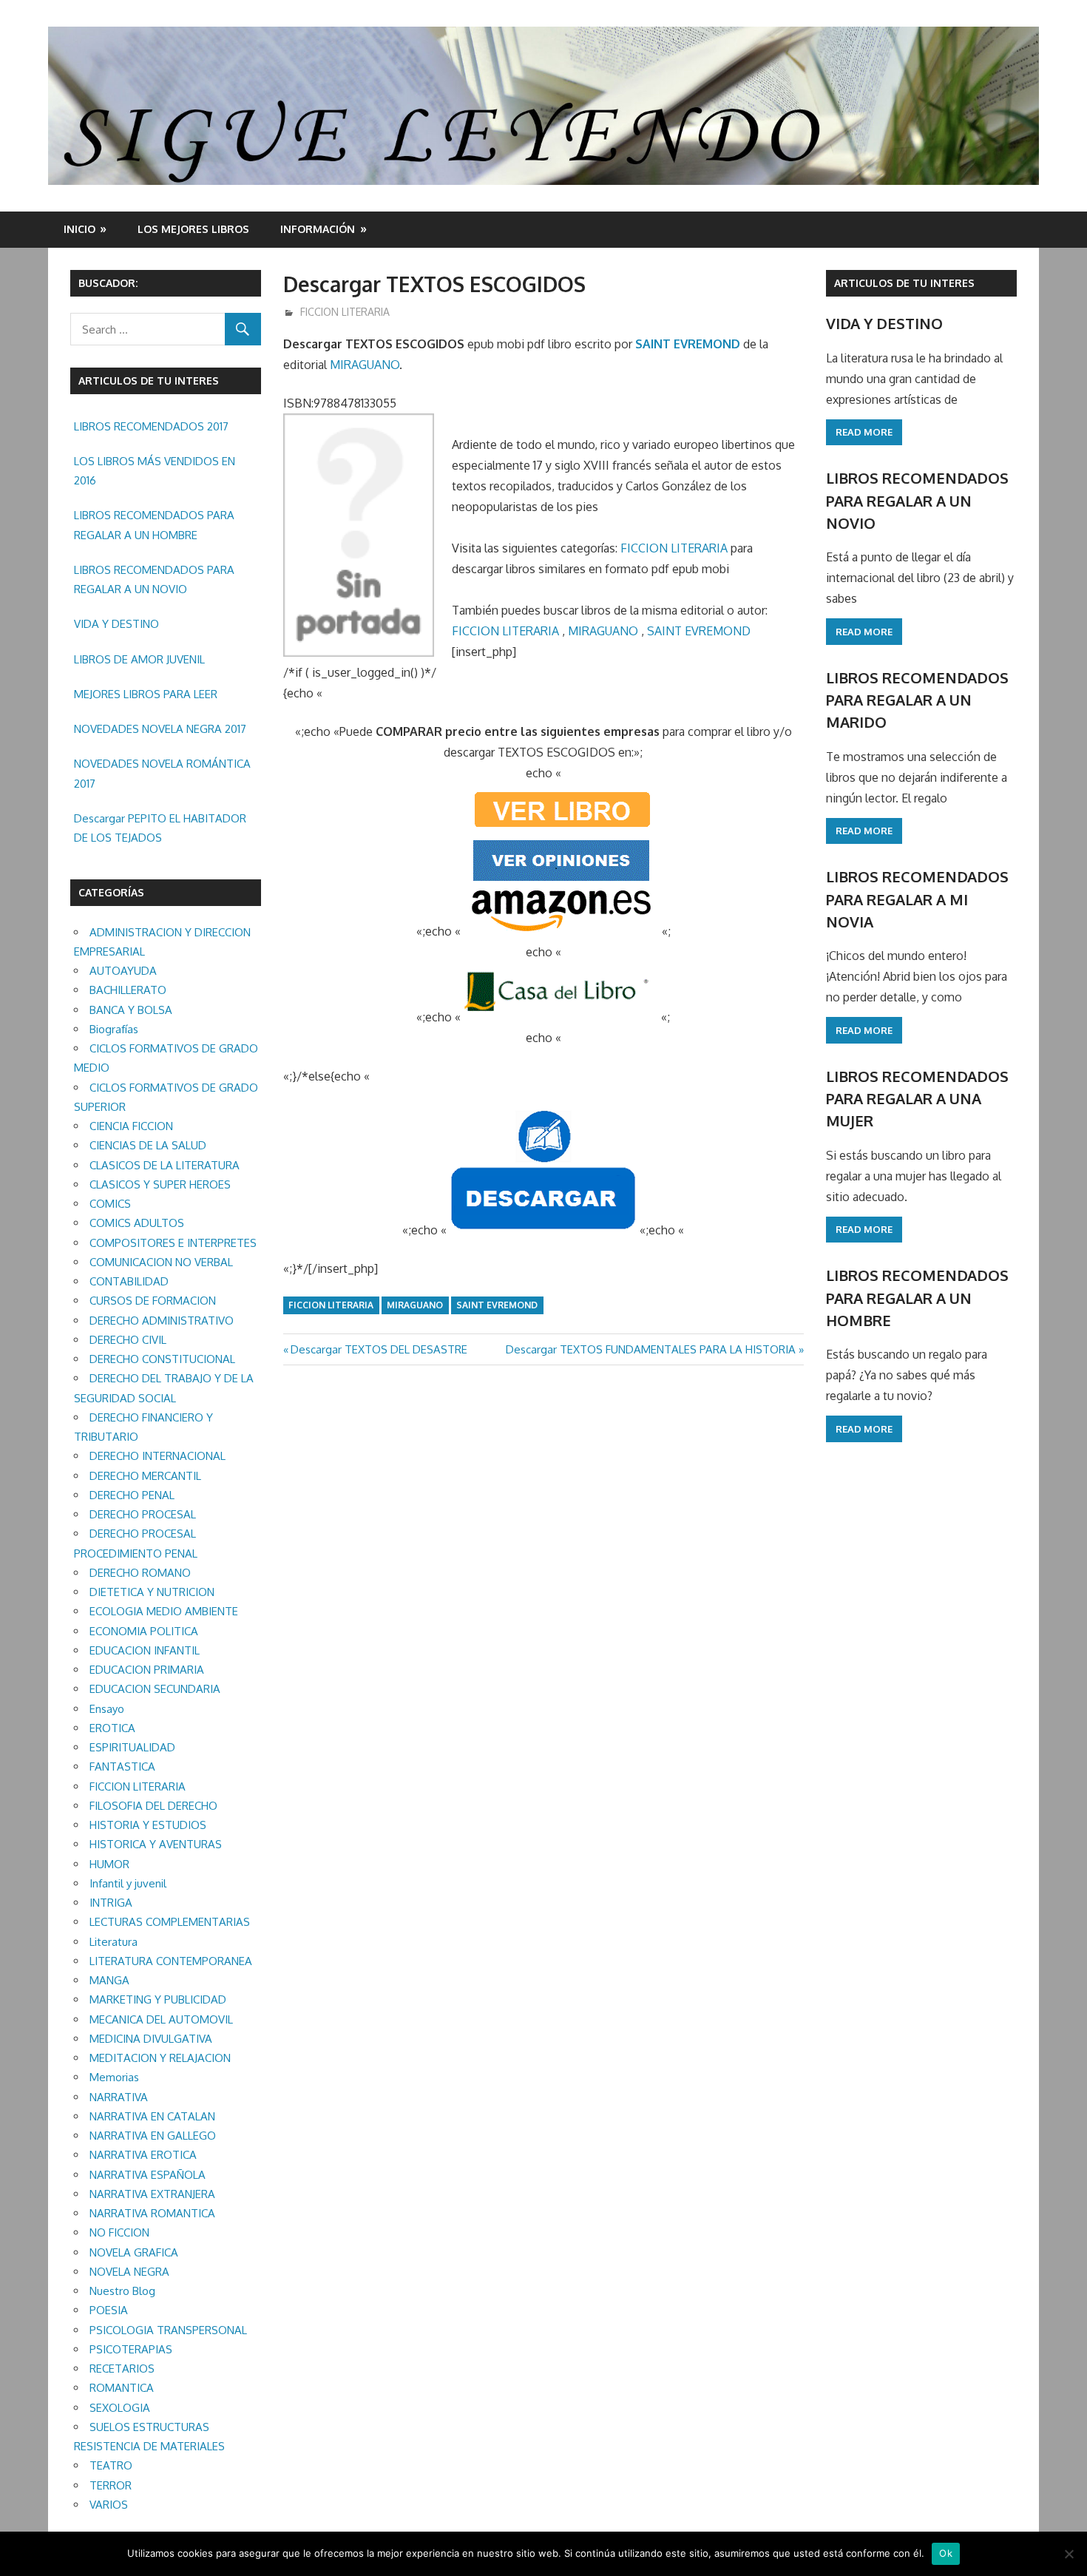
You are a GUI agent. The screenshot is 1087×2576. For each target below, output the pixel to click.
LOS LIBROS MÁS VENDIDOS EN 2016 (155, 471)
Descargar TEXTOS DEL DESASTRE (379, 1349)
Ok (946, 2553)
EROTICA (112, 1728)
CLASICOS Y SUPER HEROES (160, 1184)
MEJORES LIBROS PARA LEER (146, 694)
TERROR (111, 2485)
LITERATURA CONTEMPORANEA (171, 1961)
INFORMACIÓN (318, 229)
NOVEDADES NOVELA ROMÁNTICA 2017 (162, 773)
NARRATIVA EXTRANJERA (152, 2194)
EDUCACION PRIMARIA (147, 1670)
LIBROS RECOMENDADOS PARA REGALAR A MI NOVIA (917, 899)
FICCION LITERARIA (345, 312)
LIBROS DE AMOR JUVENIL (139, 659)
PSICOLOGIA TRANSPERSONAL (168, 2330)
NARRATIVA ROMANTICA (152, 2213)
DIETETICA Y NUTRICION (152, 1592)
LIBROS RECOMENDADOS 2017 (151, 426)
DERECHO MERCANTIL (145, 1476)
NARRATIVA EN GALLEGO (153, 2136)
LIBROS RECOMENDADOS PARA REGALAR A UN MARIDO (917, 700)
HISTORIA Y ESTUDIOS (148, 1825)
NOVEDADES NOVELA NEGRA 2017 (160, 729)
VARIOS (109, 2505)
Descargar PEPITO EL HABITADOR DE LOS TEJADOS (160, 828)
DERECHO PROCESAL (143, 1514)
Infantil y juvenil (128, 1883)
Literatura (114, 1942)
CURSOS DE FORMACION (153, 1301)
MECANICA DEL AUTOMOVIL (161, 2019)
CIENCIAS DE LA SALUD (148, 1145)
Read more (864, 432)
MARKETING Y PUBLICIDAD (158, 1999)
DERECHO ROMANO (140, 1573)
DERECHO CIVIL (128, 1340)
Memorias (114, 2077)
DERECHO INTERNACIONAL (158, 1456)
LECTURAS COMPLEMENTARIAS (170, 1922)
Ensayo (107, 1709)
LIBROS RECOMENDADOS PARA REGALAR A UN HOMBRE (154, 525)
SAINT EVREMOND (688, 344)
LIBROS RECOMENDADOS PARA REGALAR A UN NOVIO (154, 579)
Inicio (79, 229)
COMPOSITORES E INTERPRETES (173, 1243)
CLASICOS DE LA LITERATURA (165, 1165)
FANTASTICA (122, 1767)
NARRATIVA (119, 2097)
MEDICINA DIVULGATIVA (151, 2039)
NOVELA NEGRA (129, 2272)
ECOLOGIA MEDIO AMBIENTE (164, 1611)
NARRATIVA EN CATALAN (152, 2116)
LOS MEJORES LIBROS (193, 229)
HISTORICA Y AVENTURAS (156, 1844)
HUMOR (109, 1864)
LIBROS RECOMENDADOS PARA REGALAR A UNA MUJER (917, 1099)
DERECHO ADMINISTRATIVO (162, 1321)
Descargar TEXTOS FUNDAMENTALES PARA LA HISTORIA (651, 1349)
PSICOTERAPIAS (131, 2349)
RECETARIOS (122, 2369)
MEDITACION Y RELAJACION (160, 2058)
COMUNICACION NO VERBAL (161, 1262)
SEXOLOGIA (120, 2408)
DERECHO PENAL (132, 1495)
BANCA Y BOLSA (131, 1010)
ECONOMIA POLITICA (144, 1631)
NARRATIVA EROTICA (143, 2155)
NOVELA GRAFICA (134, 2252)
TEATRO (111, 2465)
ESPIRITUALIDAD (132, 1747)
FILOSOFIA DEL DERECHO (153, 1806)
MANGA (109, 1980)
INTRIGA (111, 1903)
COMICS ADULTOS (137, 1223)
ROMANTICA (122, 2388)
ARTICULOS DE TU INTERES (904, 283)
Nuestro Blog (122, 2291)
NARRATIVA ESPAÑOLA (148, 2175)
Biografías (114, 1029)
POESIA (109, 2310)
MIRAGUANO (365, 365)
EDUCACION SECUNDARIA (155, 1689)
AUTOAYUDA (123, 971)
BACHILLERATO (128, 990)
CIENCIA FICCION (131, 1126)
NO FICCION (119, 2232)
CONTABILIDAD (129, 1281)
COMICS (110, 1204)
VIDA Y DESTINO (116, 624)
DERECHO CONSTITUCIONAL (162, 1359)
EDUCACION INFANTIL (145, 1650)
